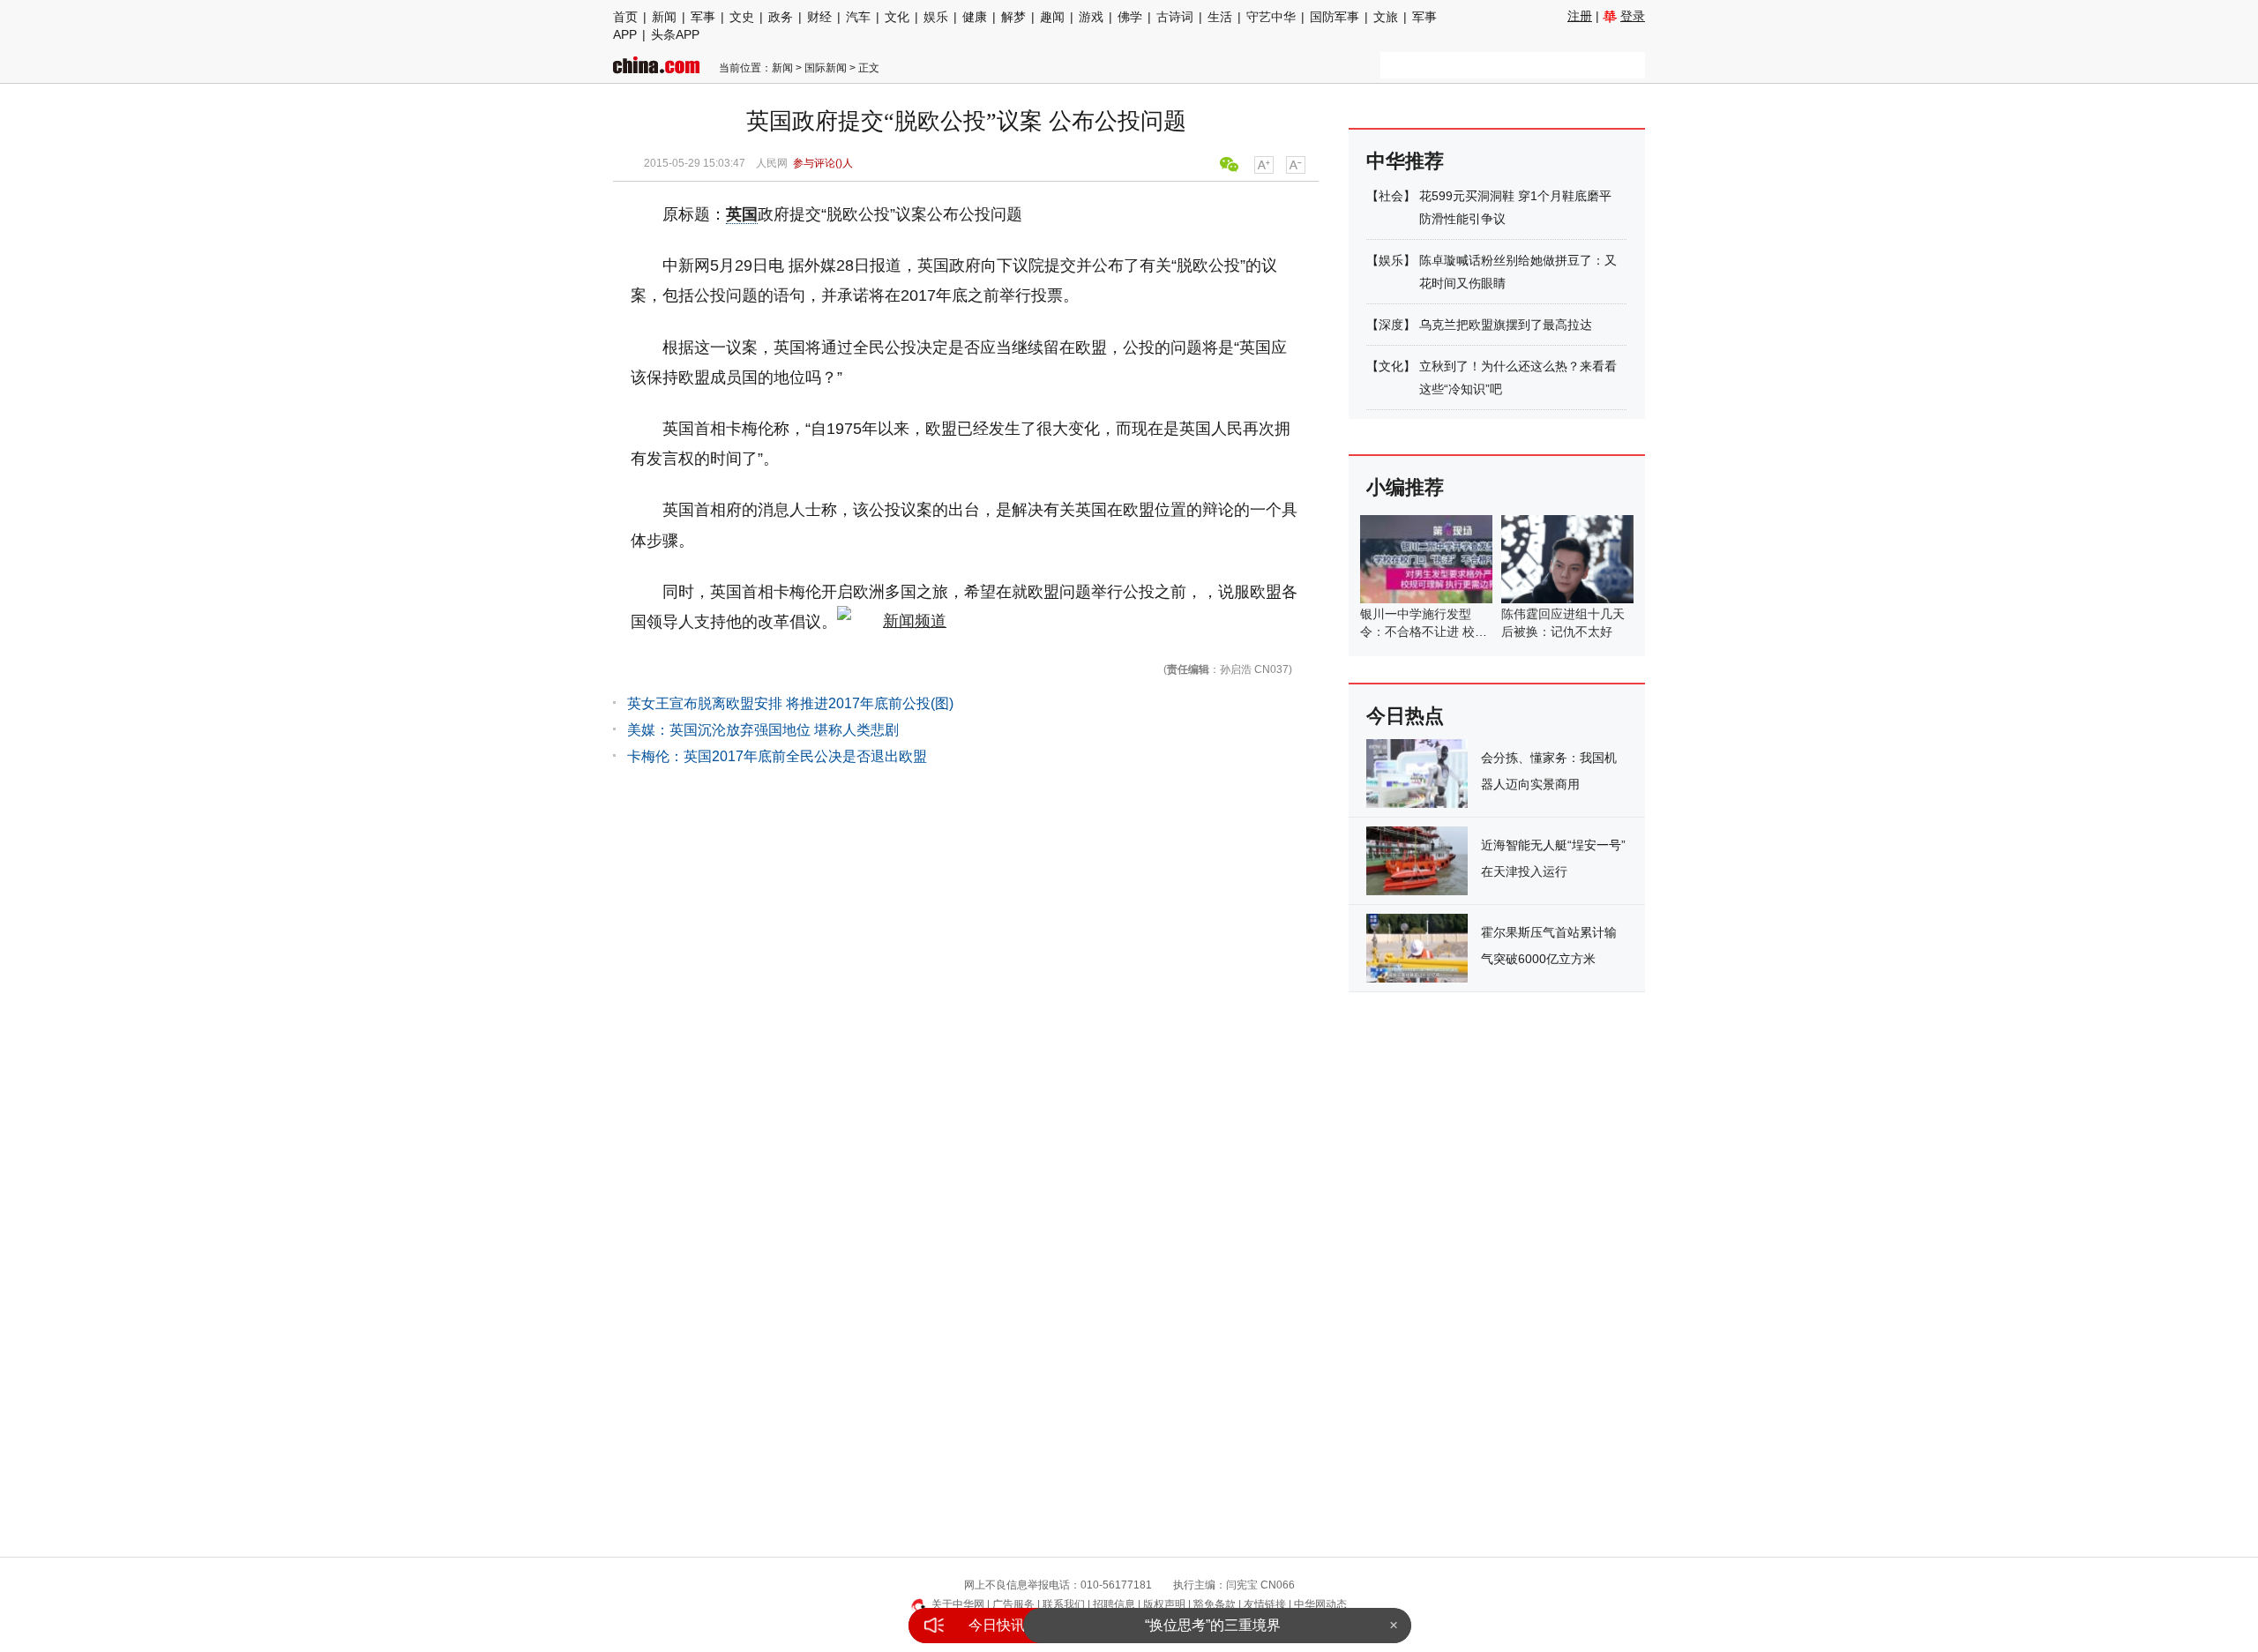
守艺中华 (1271, 17)
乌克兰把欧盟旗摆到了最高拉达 (1506, 325)
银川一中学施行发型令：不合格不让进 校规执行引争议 (1424, 632)
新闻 (664, 17)
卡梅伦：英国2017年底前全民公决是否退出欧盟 (777, 756)
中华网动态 (1320, 1604)
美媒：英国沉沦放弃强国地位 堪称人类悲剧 (763, 730)
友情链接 (1265, 1604)
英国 (742, 214)
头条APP (675, 34)
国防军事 (1335, 17)
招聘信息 (1114, 1604)
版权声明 (1164, 1604)
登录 (1633, 16)
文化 (897, 17)
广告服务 (1013, 1604)
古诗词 (1175, 17)
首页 (625, 17)
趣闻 (1052, 17)
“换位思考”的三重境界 (1213, 1625)
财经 (819, 17)
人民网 (772, 163)
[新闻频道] (892, 622)
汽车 (858, 17)
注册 (1580, 16)
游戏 (1091, 17)
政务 (781, 17)
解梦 (1013, 17)
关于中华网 (958, 1604)
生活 (1220, 17)
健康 (975, 17)
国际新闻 (826, 68)
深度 (1391, 325)
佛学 (1130, 17)
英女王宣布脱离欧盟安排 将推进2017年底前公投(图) (790, 703)
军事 (703, 17)
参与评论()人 (823, 163)
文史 (742, 17)
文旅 (1386, 17)
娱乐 (936, 17)
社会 (1391, 196)
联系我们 (1064, 1604)
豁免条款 (1215, 1604)
